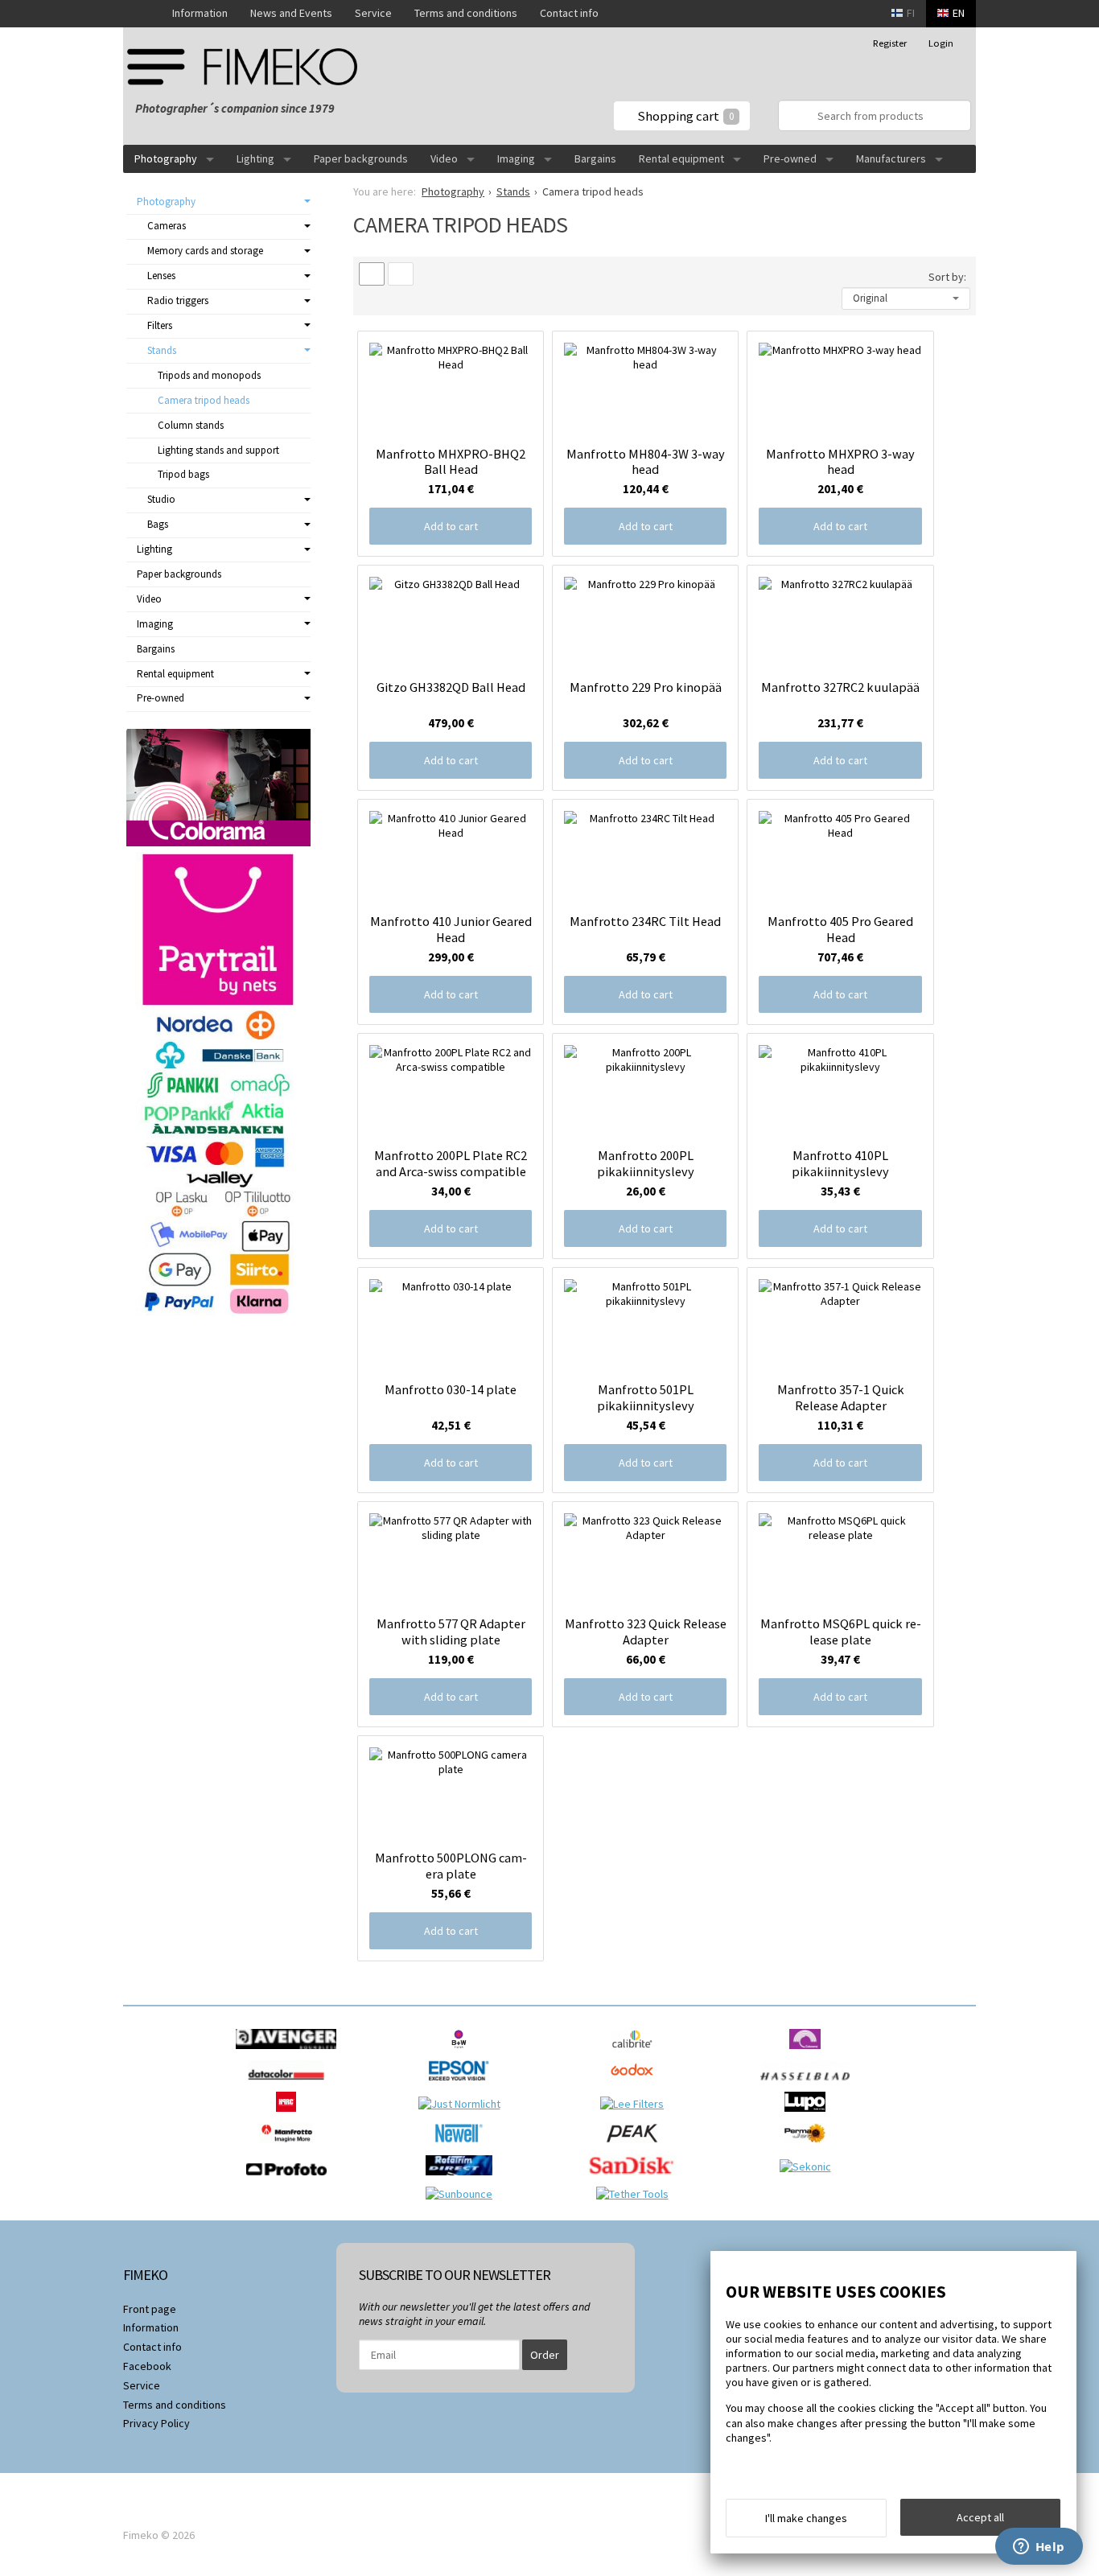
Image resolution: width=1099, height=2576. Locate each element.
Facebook (147, 2366)
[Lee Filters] (636, 2104)
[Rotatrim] (463, 2179)
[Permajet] (809, 2147)
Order (545, 2355)
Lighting (255, 158)
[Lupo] (809, 2116)
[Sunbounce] (463, 2194)
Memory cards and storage (205, 251)
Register (890, 43)
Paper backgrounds (361, 158)
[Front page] (142, 14)
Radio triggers (178, 300)
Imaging (516, 158)
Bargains (595, 158)
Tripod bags (183, 474)
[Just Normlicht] (463, 2104)
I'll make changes (806, 2518)
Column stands (191, 425)
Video (444, 158)
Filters (160, 325)
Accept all (980, 2517)
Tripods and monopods (209, 375)
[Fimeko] (248, 66)
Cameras (167, 226)
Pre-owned (790, 158)
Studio (161, 499)
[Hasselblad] (809, 2084)
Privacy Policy (156, 2423)
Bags (158, 524)
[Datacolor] (290, 2084)
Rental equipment (681, 158)
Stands (162, 350)
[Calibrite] (636, 2053)
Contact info (569, 13)
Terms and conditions (466, 13)
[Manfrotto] (290, 2147)
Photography (166, 158)
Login (941, 43)
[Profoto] (290, 2179)
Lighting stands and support (218, 450)
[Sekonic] (809, 2167)
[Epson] (463, 2084)
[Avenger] (290, 2053)
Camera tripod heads (204, 400)
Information (200, 13)
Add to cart (451, 526)
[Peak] (636, 2147)
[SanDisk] (636, 2179)
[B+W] (463, 2053)
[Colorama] (809, 2053)
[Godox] (636, 2084)
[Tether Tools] (636, 2194)
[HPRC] (290, 2116)
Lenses (161, 276)
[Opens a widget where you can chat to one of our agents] (1039, 2548)
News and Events (291, 13)
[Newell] (463, 2147)
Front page (150, 2309)
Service (373, 13)
